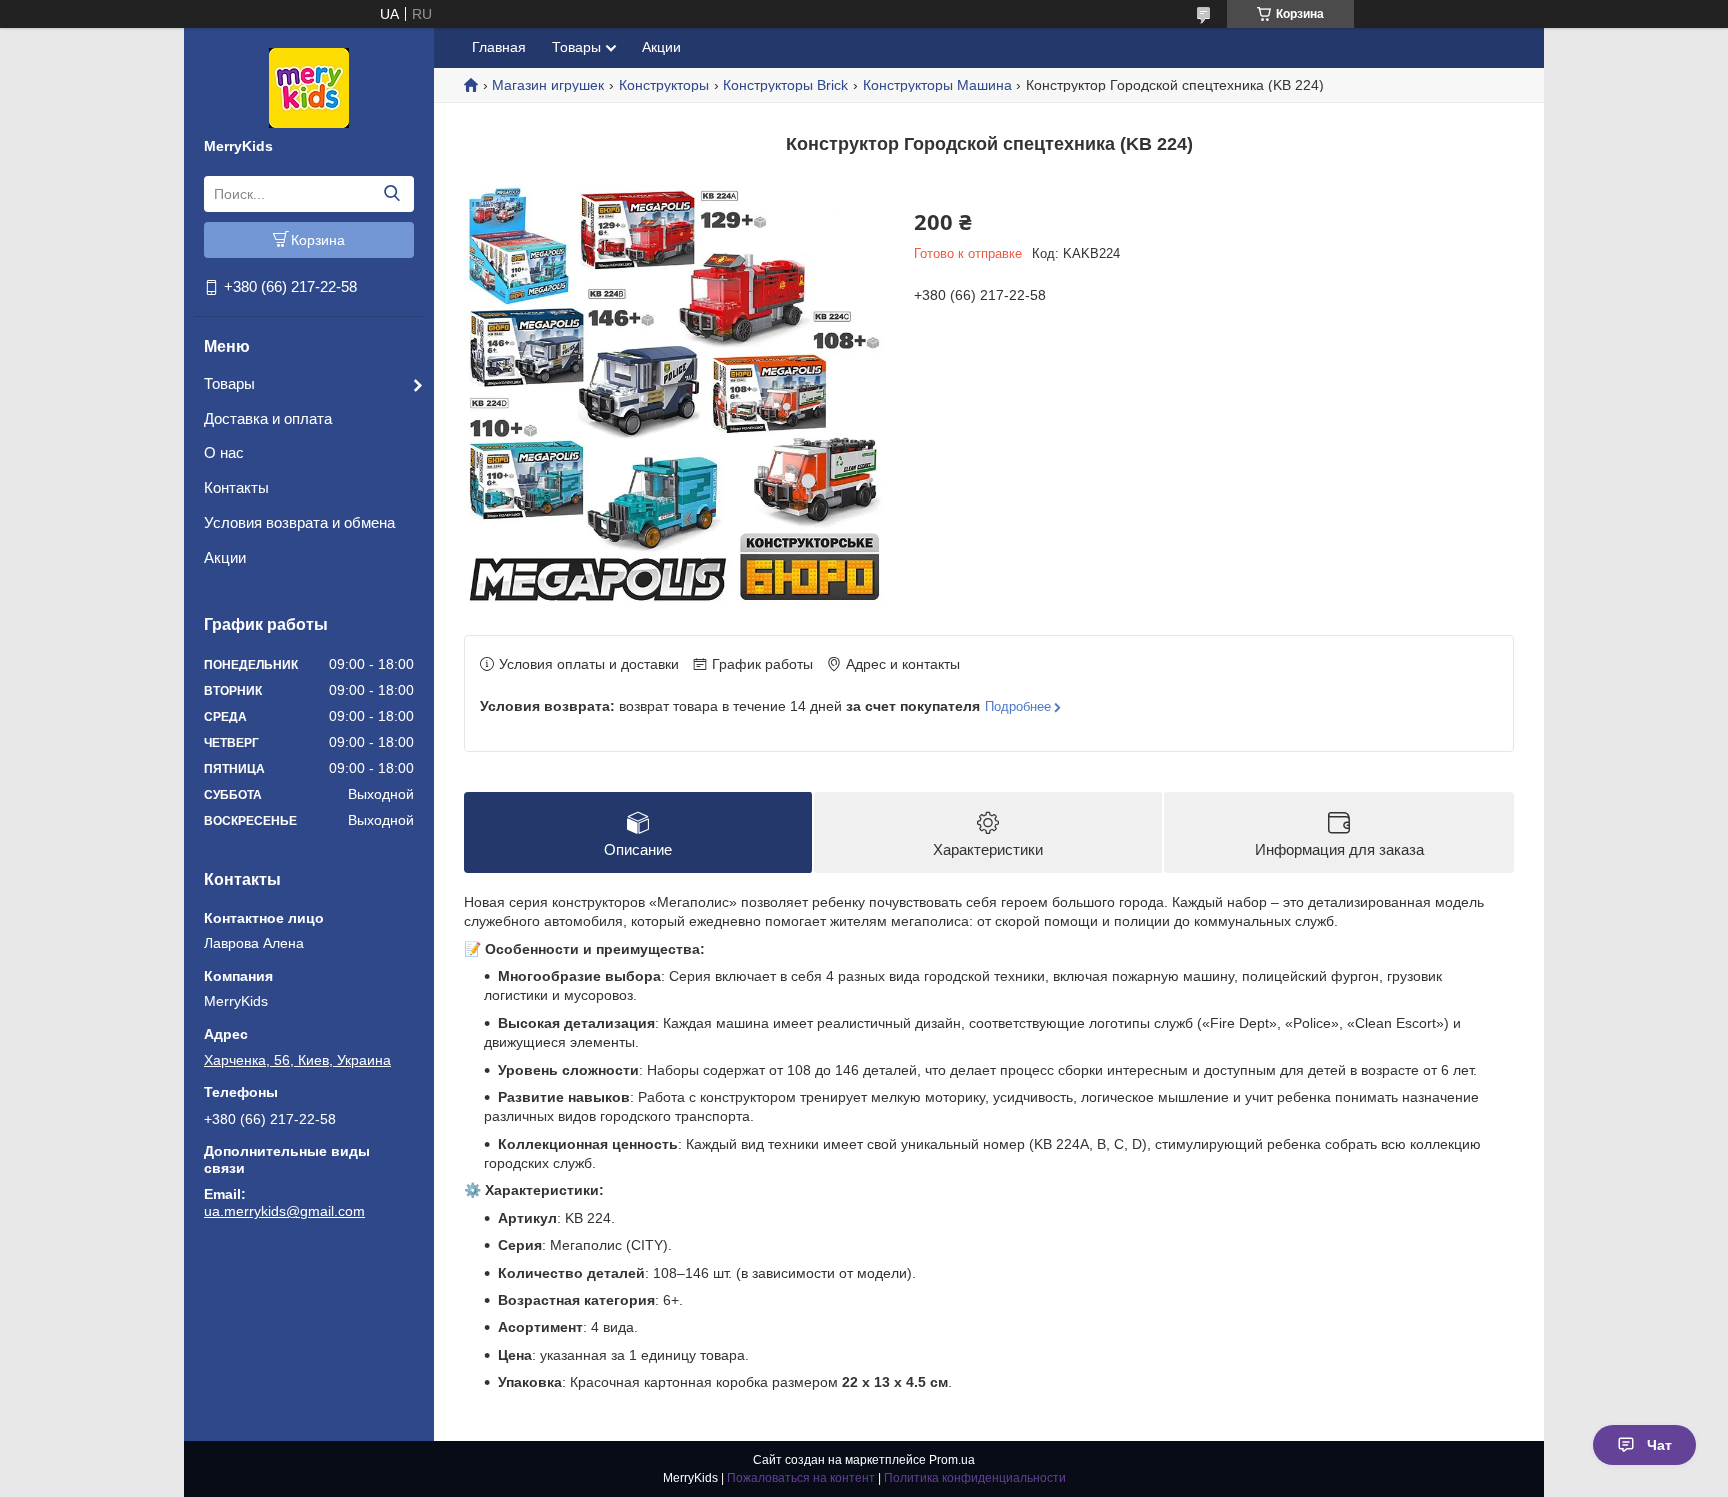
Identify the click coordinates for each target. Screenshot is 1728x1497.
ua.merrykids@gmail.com (284, 1211)
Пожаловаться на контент (801, 1478)
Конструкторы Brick (785, 85)
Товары (229, 383)
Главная (499, 47)
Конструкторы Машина (937, 85)
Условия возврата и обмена (299, 522)
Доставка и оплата (268, 418)
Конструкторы (664, 85)
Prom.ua (952, 1460)
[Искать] (391, 194)
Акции (225, 557)
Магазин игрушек (548, 85)
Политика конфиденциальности (975, 1478)
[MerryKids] (309, 87)
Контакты (236, 487)
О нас (224, 452)
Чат (1659, 1445)
